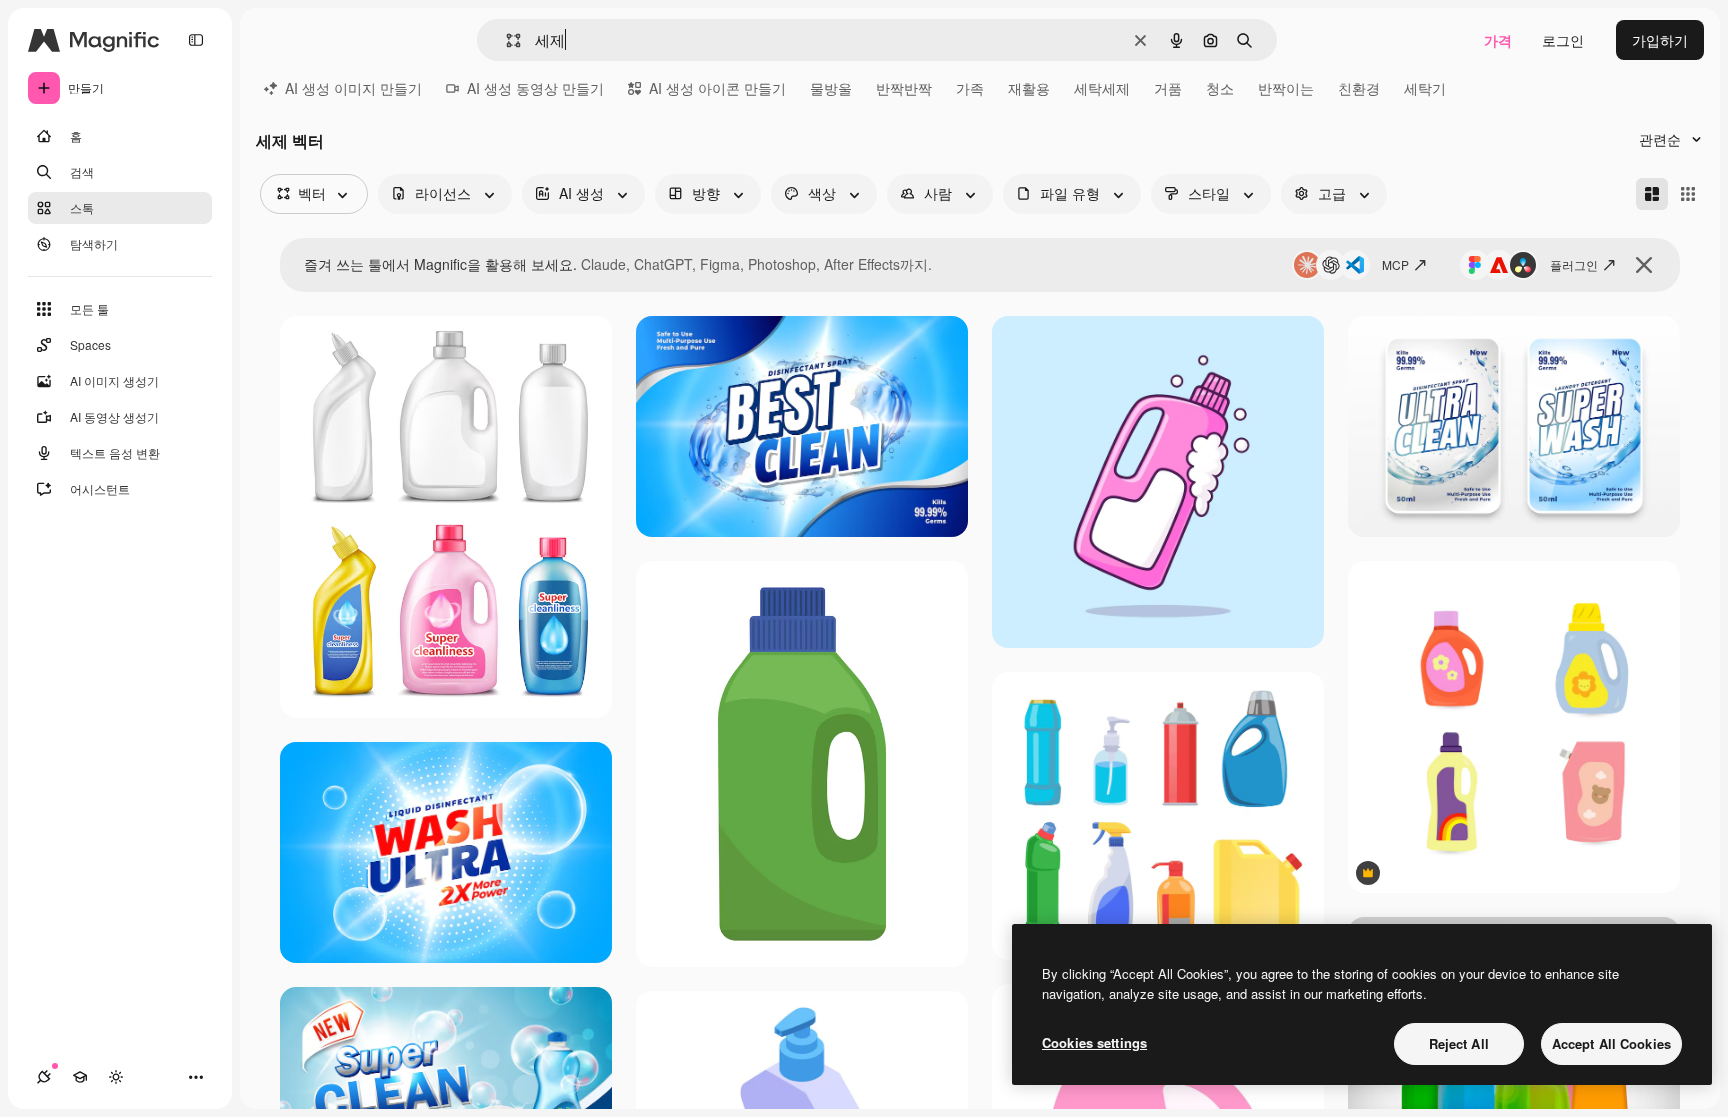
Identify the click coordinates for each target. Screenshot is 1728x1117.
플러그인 (1574, 264)
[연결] (44, 1077)
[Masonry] (1652, 194)
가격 (1498, 40)
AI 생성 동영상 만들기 (535, 88)
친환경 (1359, 88)
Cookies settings (1094, 1042)
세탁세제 (1102, 88)
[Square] (1688, 194)
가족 (970, 88)
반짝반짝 (904, 88)
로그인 (1563, 40)
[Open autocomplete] (505, 40)
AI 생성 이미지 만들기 (353, 88)
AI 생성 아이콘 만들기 (717, 88)
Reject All (1459, 1043)
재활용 (1029, 88)
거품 (1168, 88)
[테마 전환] (116, 1077)
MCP (1395, 264)
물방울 (831, 88)
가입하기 (1660, 40)
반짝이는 (1286, 88)
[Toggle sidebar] (196, 40)
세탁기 (1425, 88)
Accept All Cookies (1611, 1043)
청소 (1220, 88)
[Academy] (80, 1077)
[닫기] (1644, 265)
